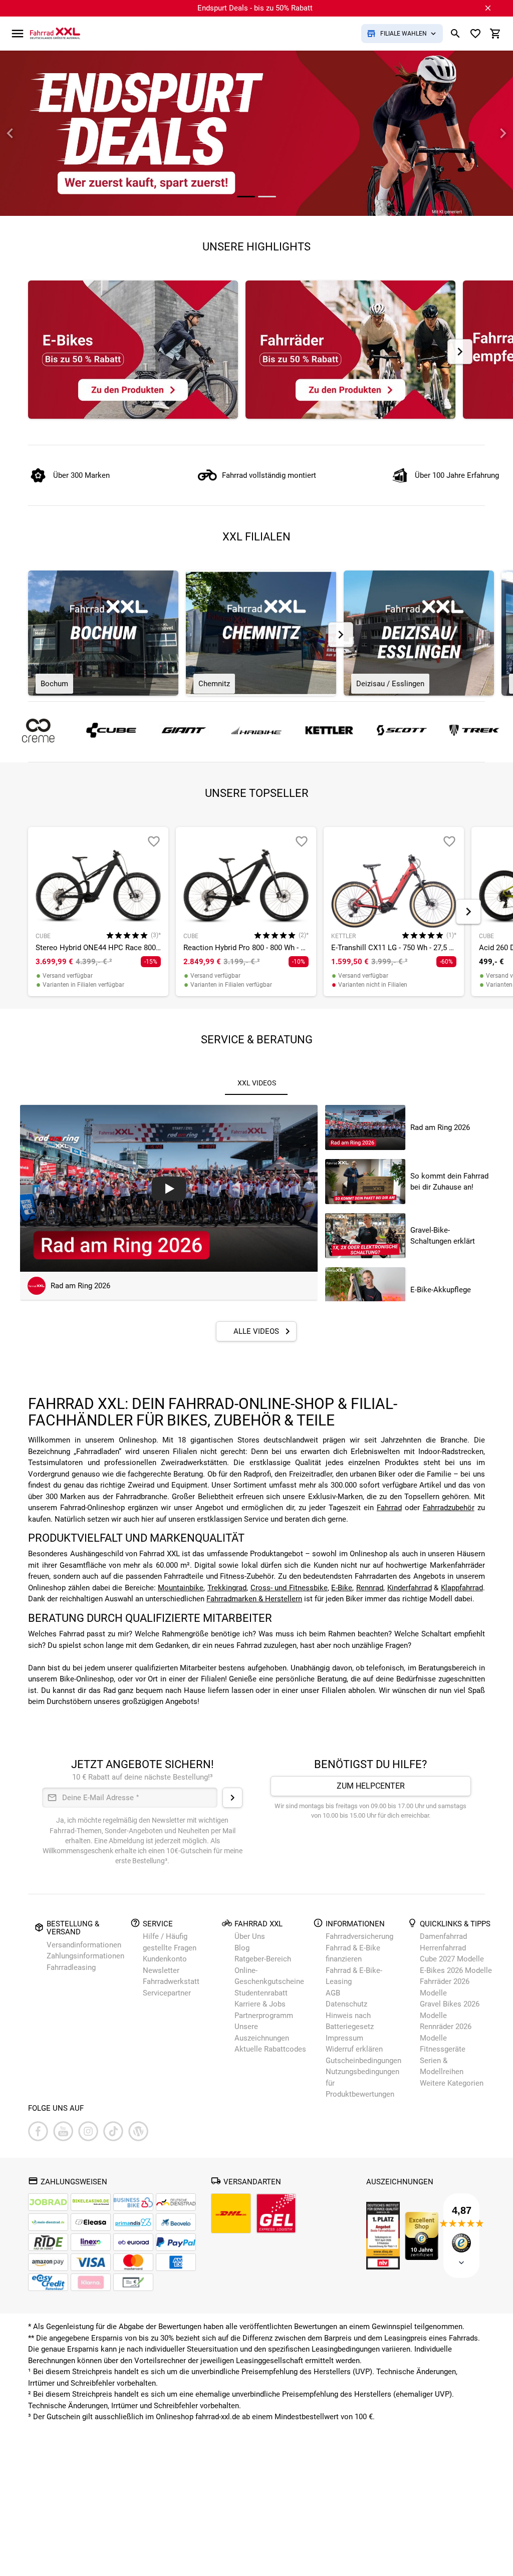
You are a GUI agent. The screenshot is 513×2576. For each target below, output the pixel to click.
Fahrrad (389, 1508)
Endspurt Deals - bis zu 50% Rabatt (255, 8)
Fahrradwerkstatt (171, 1981)
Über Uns (250, 1936)
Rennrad (370, 1588)
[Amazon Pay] (48, 2262)
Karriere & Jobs (260, 2004)
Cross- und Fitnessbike (289, 1588)
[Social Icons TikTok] (113, 2131)
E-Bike (342, 1588)
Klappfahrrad (462, 1588)
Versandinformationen (84, 1945)
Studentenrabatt (261, 1993)
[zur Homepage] (55, 33)
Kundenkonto (165, 1959)
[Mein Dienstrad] (48, 2222)
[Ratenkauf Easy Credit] (91, 2282)
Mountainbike (181, 1588)
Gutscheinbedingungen (363, 2061)
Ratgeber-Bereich (263, 1959)
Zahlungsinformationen (85, 1956)
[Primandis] (133, 2222)
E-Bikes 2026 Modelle (456, 1970)
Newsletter (161, 1970)
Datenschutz (346, 2004)
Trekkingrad (227, 1588)
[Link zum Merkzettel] (475, 34)
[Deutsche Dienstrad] (176, 2202)
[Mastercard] (133, 2262)
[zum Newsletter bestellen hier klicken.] (232, 1798)
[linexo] (91, 2242)
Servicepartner (167, 1993)
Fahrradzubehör (449, 1508)
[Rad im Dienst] (176, 2222)
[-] (154, 841)
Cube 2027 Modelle (453, 1959)
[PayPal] (176, 2242)
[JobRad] (48, 2202)
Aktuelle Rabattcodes (270, 2049)
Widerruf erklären (354, 2049)
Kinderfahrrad (410, 1588)
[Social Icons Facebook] (38, 2131)
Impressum (344, 2038)
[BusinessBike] (133, 2202)
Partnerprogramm (264, 2016)
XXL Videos (257, 1083)
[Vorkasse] (133, 2282)
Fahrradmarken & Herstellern (254, 1599)
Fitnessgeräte (443, 2049)
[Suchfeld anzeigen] (455, 34)
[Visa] (91, 2262)
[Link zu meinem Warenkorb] (495, 34)
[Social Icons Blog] (138, 2131)
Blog (242, 1948)
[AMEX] (176, 2262)
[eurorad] (133, 2242)
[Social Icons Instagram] (88, 2131)
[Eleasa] (91, 2222)
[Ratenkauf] (48, 2282)
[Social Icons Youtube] (63, 2131)
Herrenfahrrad (443, 1948)
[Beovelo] (48, 2242)
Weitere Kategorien (452, 2083)
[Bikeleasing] (91, 2202)
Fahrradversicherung (359, 1936)
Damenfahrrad (443, 1936)
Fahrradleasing (71, 1967)
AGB (333, 1993)
